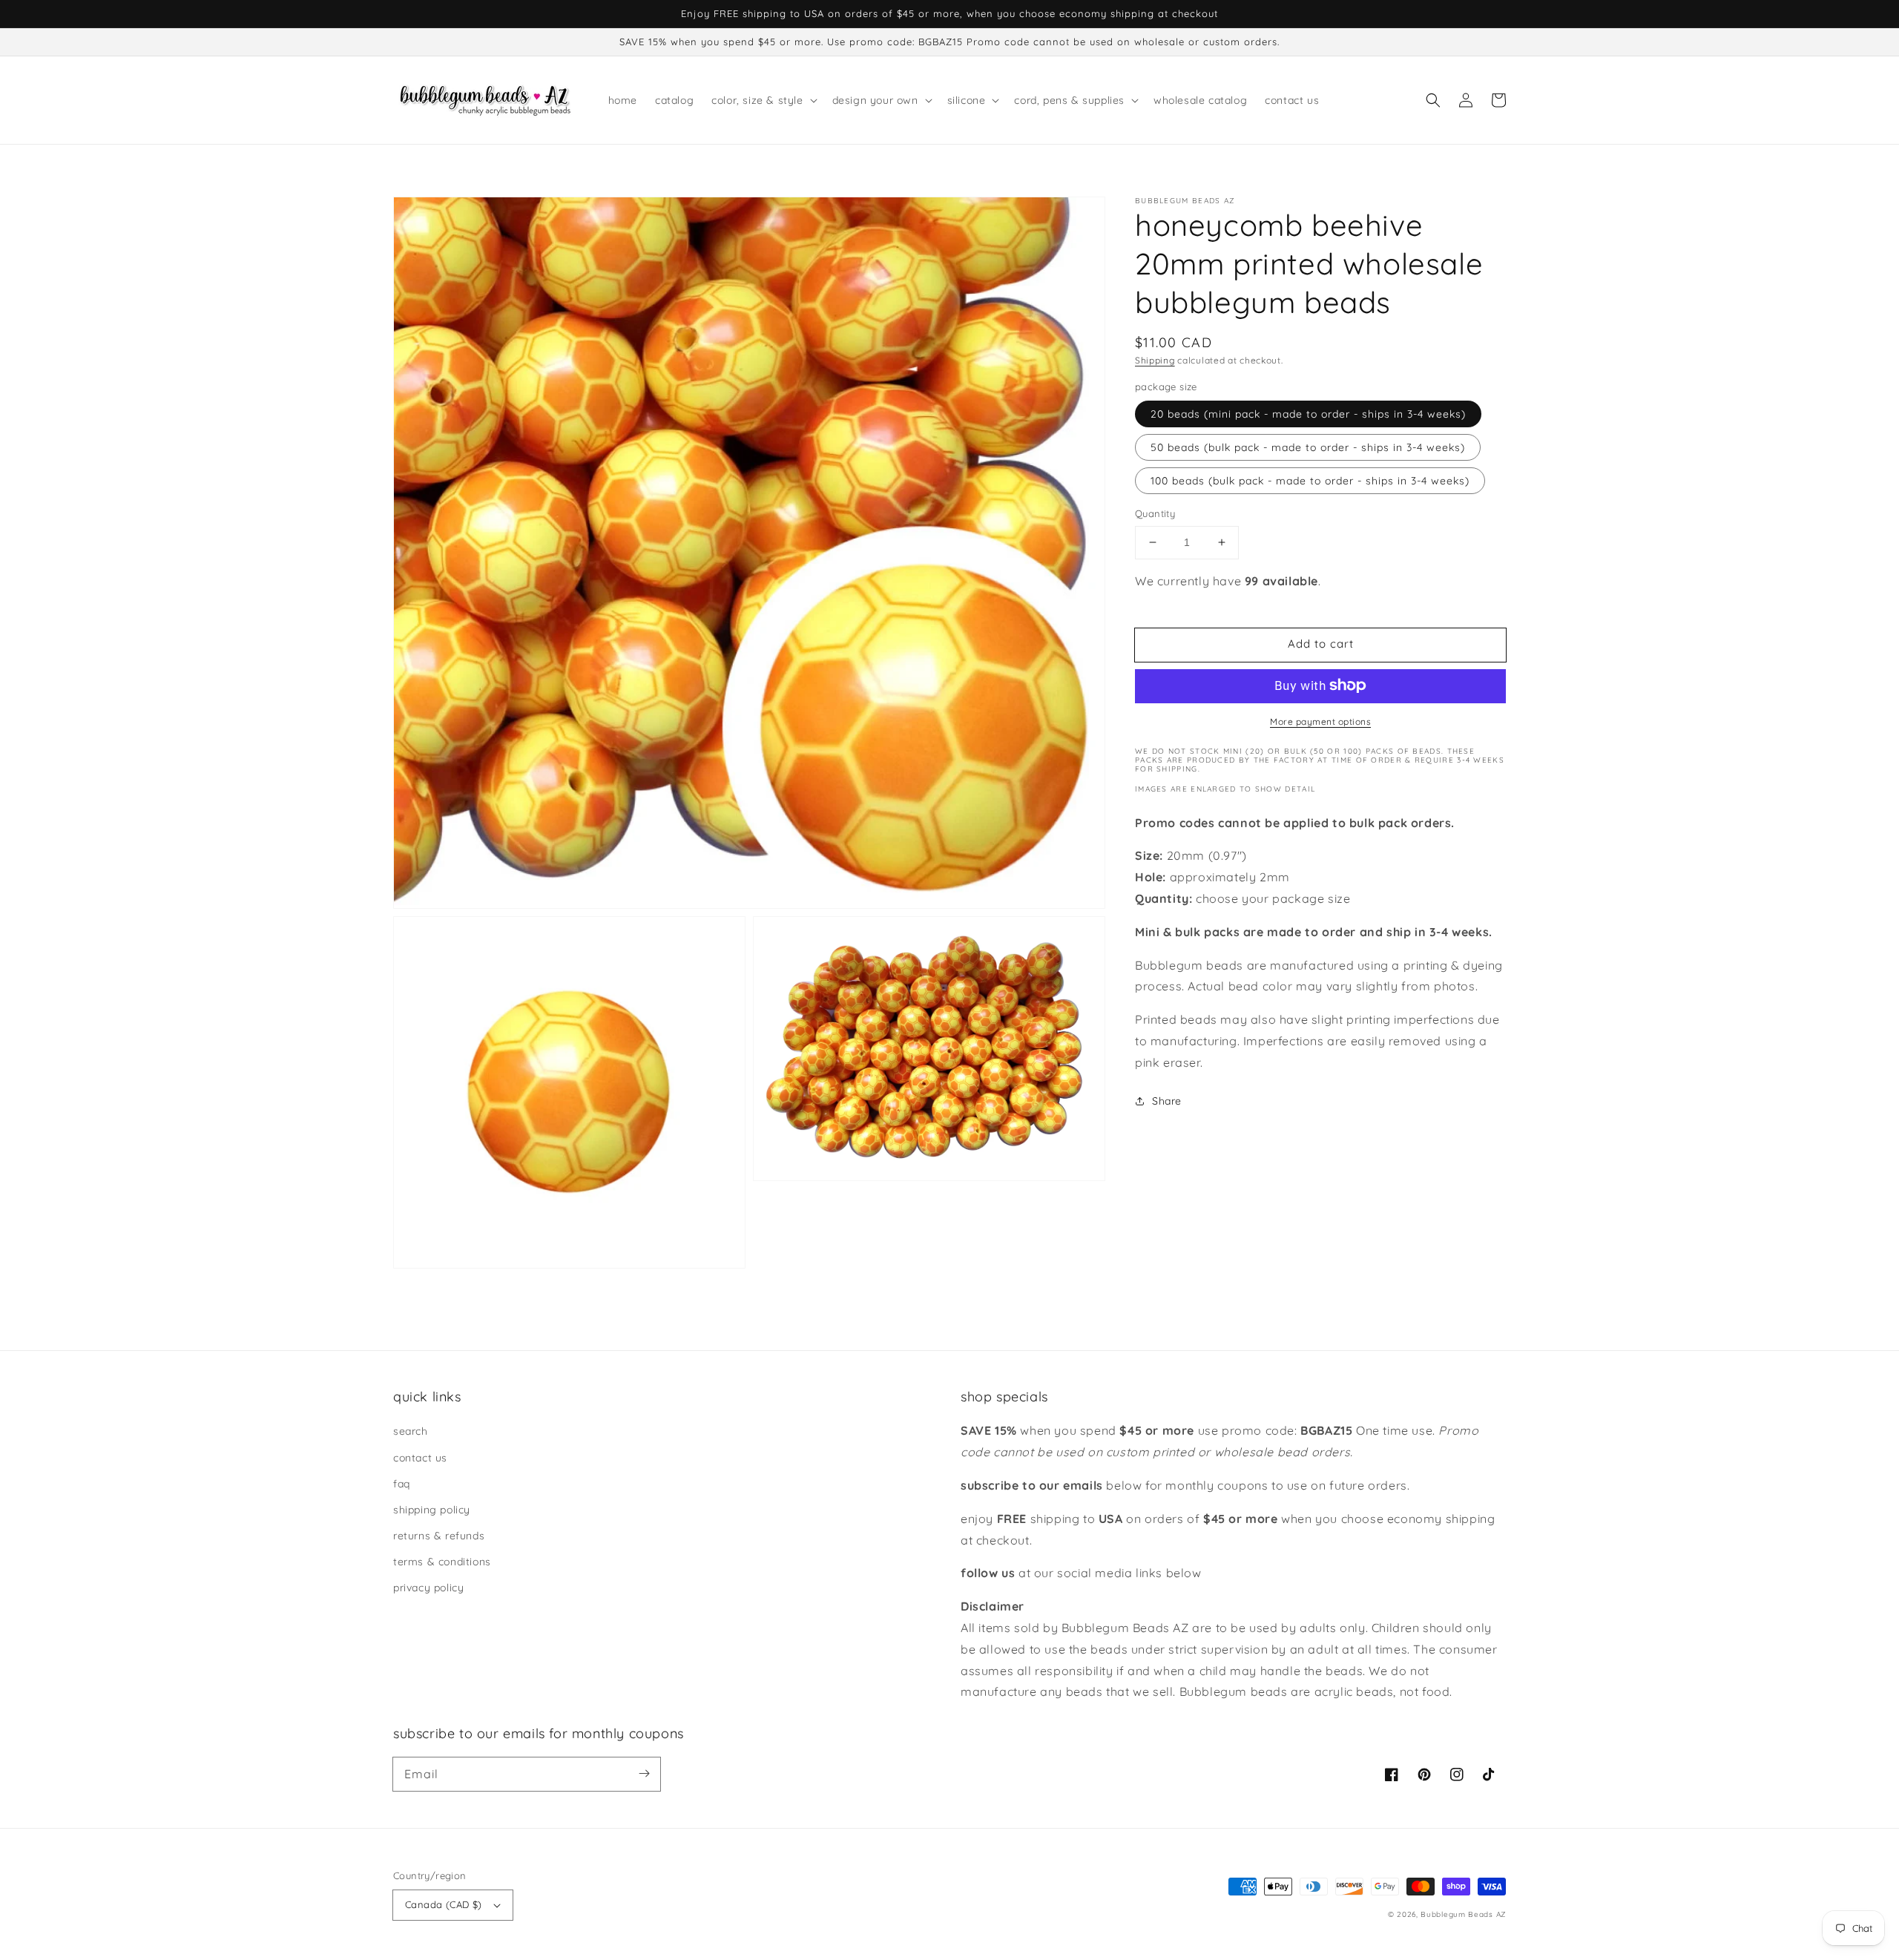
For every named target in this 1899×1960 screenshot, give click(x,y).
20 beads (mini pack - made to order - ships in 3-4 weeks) (1308, 414)
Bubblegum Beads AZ (1463, 1914)
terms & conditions (442, 1562)
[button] (1433, 100)
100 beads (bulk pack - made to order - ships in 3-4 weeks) (1310, 481)
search (411, 1431)
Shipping (1155, 360)
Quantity (1155, 513)
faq (402, 1484)
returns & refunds (439, 1536)
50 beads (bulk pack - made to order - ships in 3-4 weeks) (1308, 447)
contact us (420, 1458)
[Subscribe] (644, 1774)
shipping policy (432, 1510)
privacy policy (428, 1588)
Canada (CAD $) (444, 1904)
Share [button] (1167, 1100)
